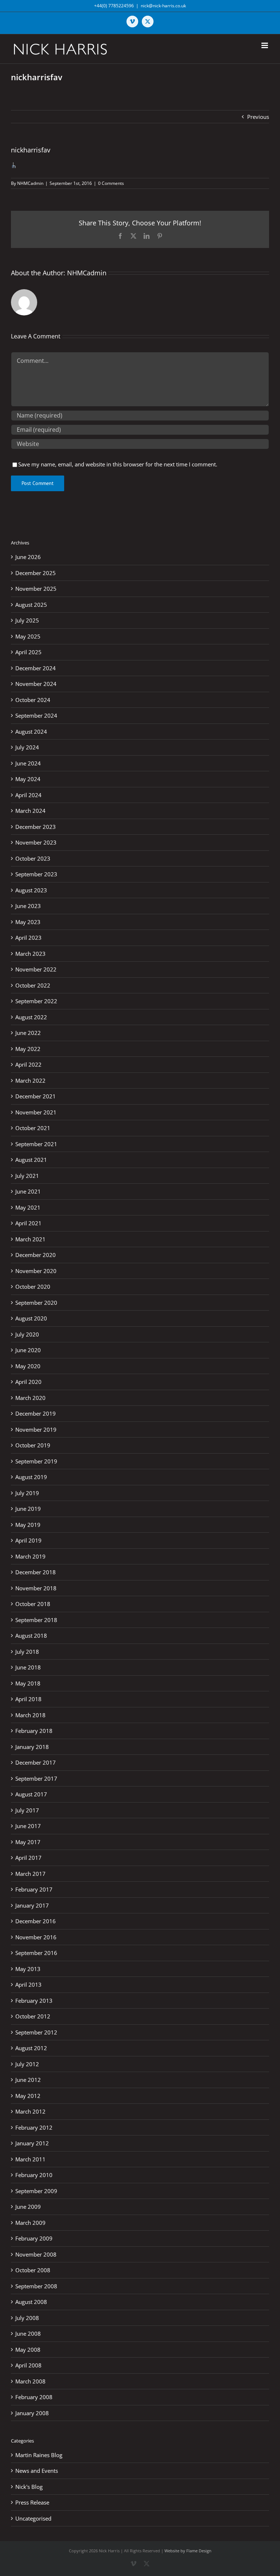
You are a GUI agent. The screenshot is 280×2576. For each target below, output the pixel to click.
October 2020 (33, 1287)
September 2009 (36, 2191)
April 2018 (28, 1699)
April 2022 (28, 1064)
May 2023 (28, 922)
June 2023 (28, 906)
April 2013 (28, 1985)
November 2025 (36, 589)
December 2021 (36, 1096)
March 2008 (30, 2381)
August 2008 (31, 2302)
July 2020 (27, 1334)
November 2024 (36, 684)
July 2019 (27, 1493)
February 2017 (34, 1889)
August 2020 (31, 1318)
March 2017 (30, 1874)
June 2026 (28, 557)
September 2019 (36, 1461)
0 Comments (111, 183)
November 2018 (36, 1588)
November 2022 (36, 969)
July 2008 (27, 2318)
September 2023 (36, 874)
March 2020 (30, 1398)
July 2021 (27, 1176)
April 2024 (28, 795)
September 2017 (36, 1778)
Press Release (32, 2502)
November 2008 (36, 2254)
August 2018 (31, 1636)
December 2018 (36, 1572)
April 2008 (28, 2365)
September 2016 (36, 1953)
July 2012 (27, 2064)
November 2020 (36, 1271)
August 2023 (31, 890)
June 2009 (28, 2207)
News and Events (37, 2471)
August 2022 (31, 1017)
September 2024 (36, 715)
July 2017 (27, 1810)
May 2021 (28, 1207)
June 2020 (28, 1350)
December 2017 (36, 1762)
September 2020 (36, 1303)
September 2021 (36, 1144)
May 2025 (28, 636)
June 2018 (28, 1667)
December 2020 (36, 1255)
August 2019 (31, 1477)
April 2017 (28, 1858)
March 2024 (30, 811)
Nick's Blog (29, 2487)
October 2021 (33, 1128)
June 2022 (28, 1033)
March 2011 (30, 2159)
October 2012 (33, 2016)
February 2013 (34, 2001)
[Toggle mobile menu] (265, 45)
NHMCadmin (30, 183)
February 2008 (34, 2397)
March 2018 (30, 1715)
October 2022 (33, 985)
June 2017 (28, 1826)
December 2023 (36, 827)
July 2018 (27, 1652)
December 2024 (36, 668)
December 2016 (36, 1921)
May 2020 (28, 1366)
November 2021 (36, 1112)
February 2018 (34, 1731)
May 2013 (28, 1969)
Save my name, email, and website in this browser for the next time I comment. (118, 464)
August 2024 (31, 732)
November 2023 (36, 842)
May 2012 (28, 2096)
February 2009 (34, 2238)
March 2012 (30, 2111)
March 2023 (30, 954)
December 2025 (36, 573)
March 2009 (30, 2223)
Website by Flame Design (188, 2551)
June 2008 (28, 2333)
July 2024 (27, 747)
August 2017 (31, 1794)
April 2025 (28, 652)
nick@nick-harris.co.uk (163, 6)
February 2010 (34, 2175)
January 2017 (32, 1905)
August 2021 (31, 1160)
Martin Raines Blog (39, 2455)
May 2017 (28, 1842)
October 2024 (33, 700)
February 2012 (34, 2127)
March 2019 (30, 1556)
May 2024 (28, 779)
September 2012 (36, 2032)
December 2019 (36, 1413)
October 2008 (33, 2270)
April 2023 (28, 938)
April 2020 (28, 1382)
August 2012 (31, 2048)
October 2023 (33, 858)
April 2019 (28, 1540)
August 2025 (31, 605)
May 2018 (28, 1683)
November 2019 (36, 1429)
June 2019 (28, 1509)
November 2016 (36, 1937)
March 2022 (30, 1081)
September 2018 (36, 1620)
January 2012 (32, 2143)
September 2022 (36, 1001)
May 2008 (28, 2350)
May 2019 (28, 1525)
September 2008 (36, 2286)
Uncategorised (33, 2518)
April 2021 (28, 1223)
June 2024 (28, 763)
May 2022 (28, 1049)
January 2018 (32, 1747)
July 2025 (27, 620)
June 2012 (28, 2080)
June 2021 (28, 1191)
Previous (258, 117)
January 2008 (32, 2413)
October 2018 (33, 1604)
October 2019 (33, 1445)
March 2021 (30, 1239)
